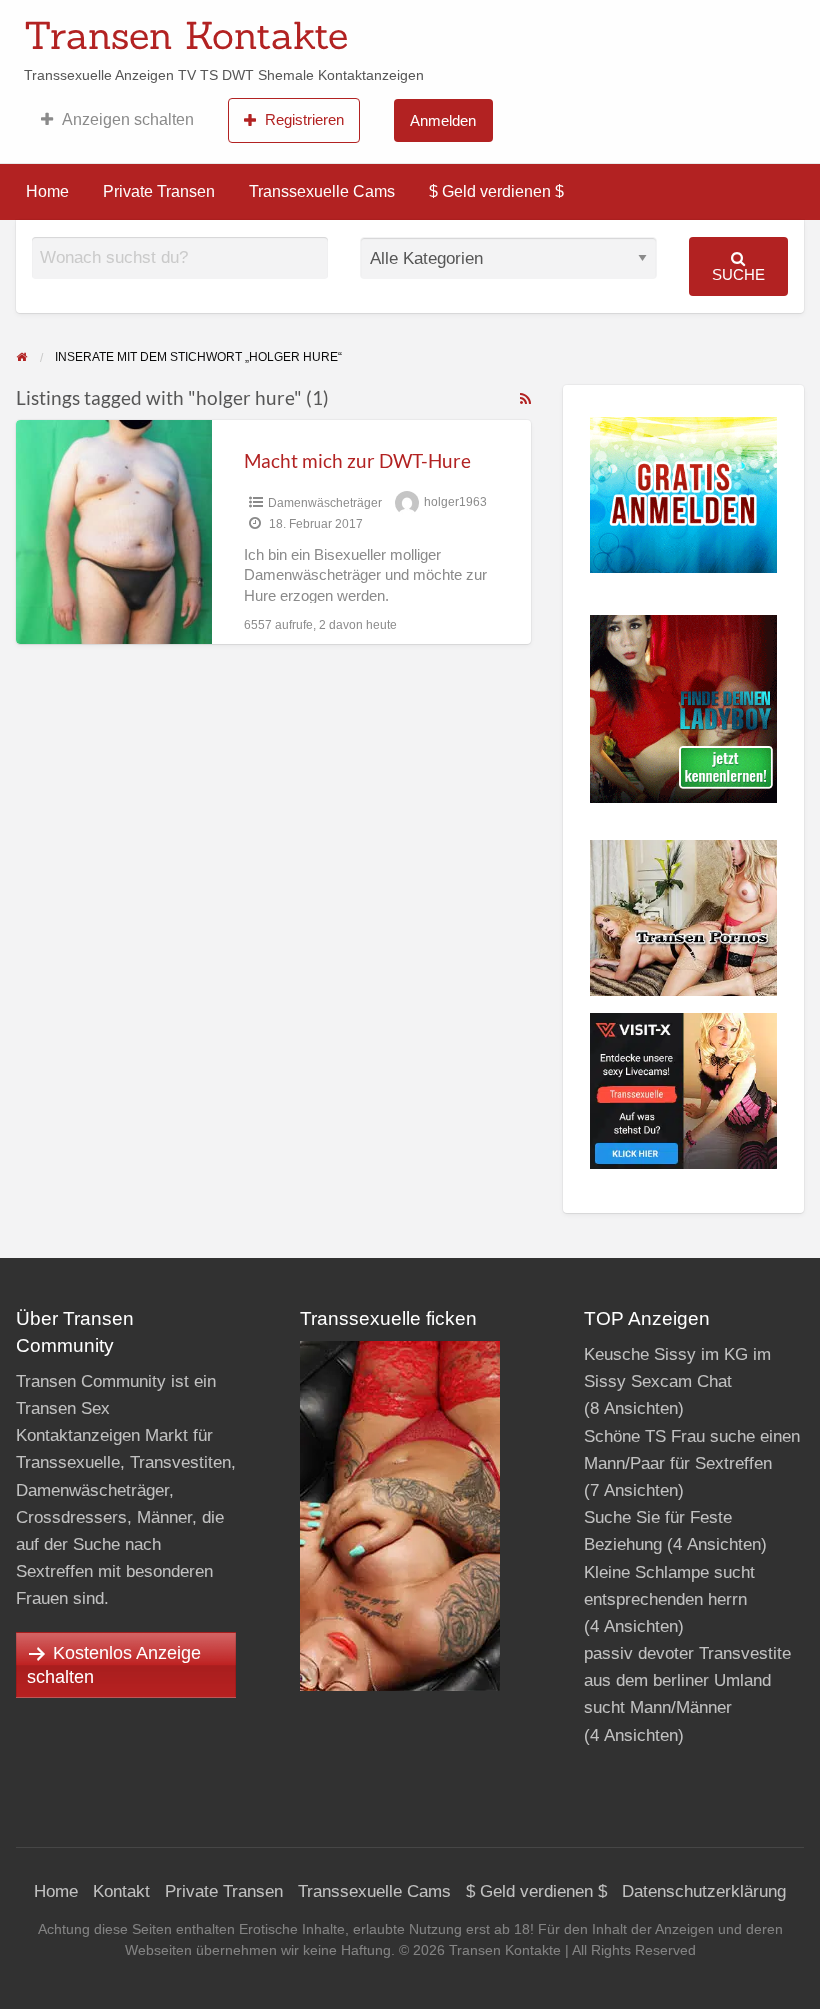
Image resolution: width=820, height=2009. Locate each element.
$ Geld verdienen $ (496, 191)
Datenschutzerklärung (704, 1891)
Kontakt (121, 1891)
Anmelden (443, 120)
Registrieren (304, 119)
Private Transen (159, 191)
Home (47, 191)
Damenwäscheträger (325, 503)
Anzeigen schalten (128, 119)
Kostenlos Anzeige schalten (114, 1665)
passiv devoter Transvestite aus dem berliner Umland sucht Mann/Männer (687, 1680)
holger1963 (455, 503)
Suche (738, 274)
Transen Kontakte (186, 35)
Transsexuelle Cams (322, 191)
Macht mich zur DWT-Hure (357, 460)
